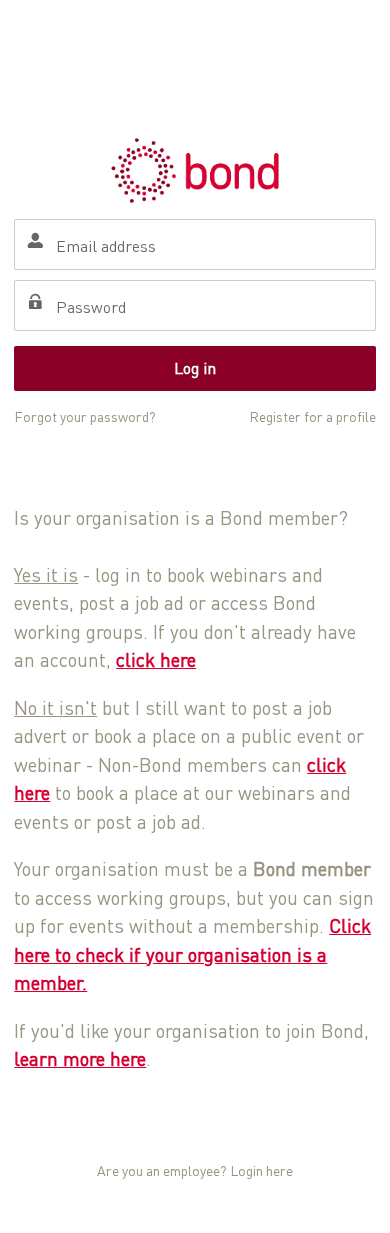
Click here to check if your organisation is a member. (192, 954)
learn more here (80, 1058)
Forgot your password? (85, 416)
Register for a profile (312, 416)
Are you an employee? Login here (195, 1170)
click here (156, 659)
